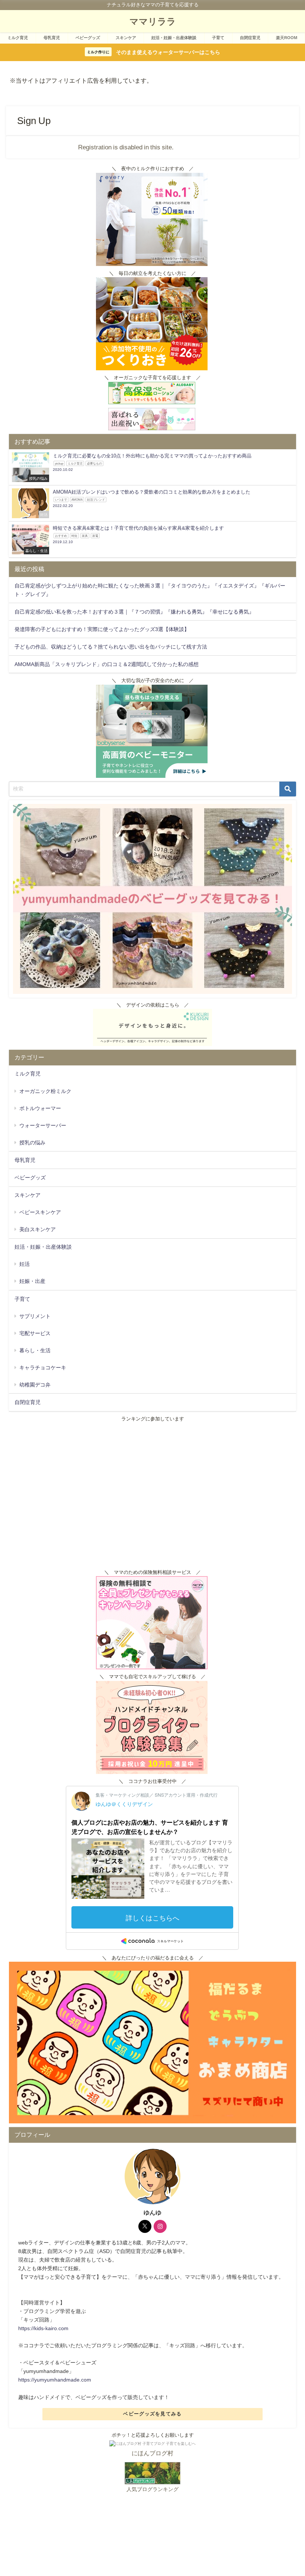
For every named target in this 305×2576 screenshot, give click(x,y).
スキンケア (126, 38)
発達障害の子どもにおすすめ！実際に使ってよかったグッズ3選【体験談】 (102, 629)
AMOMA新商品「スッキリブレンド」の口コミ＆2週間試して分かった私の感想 (107, 664)
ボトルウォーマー (40, 1108)
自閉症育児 (250, 38)
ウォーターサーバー (43, 1125)
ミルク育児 (18, 38)
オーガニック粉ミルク (45, 1091)
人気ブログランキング (152, 2489)
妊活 (25, 1264)
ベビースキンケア (40, 1212)
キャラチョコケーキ (43, 1368)
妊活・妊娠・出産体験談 (174, 38)
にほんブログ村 (152, 2453)
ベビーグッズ (88, 38)
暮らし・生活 (35, 1350)
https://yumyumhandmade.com (55, 2380)
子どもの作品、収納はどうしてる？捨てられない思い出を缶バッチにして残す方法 (111, 647)
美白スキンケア (38, 1229)
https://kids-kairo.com (43, 2328)
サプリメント (35, 1316)
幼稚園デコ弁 (35, 1385)
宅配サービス (35, 1333)
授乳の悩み (32, 1143)
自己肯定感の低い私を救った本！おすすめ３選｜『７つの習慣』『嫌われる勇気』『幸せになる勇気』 (134, 612)
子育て (218, 38)
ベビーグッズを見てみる (152, 2414)
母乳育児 (52, 38)
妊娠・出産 (32, 1281)
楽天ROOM (287, 38)
